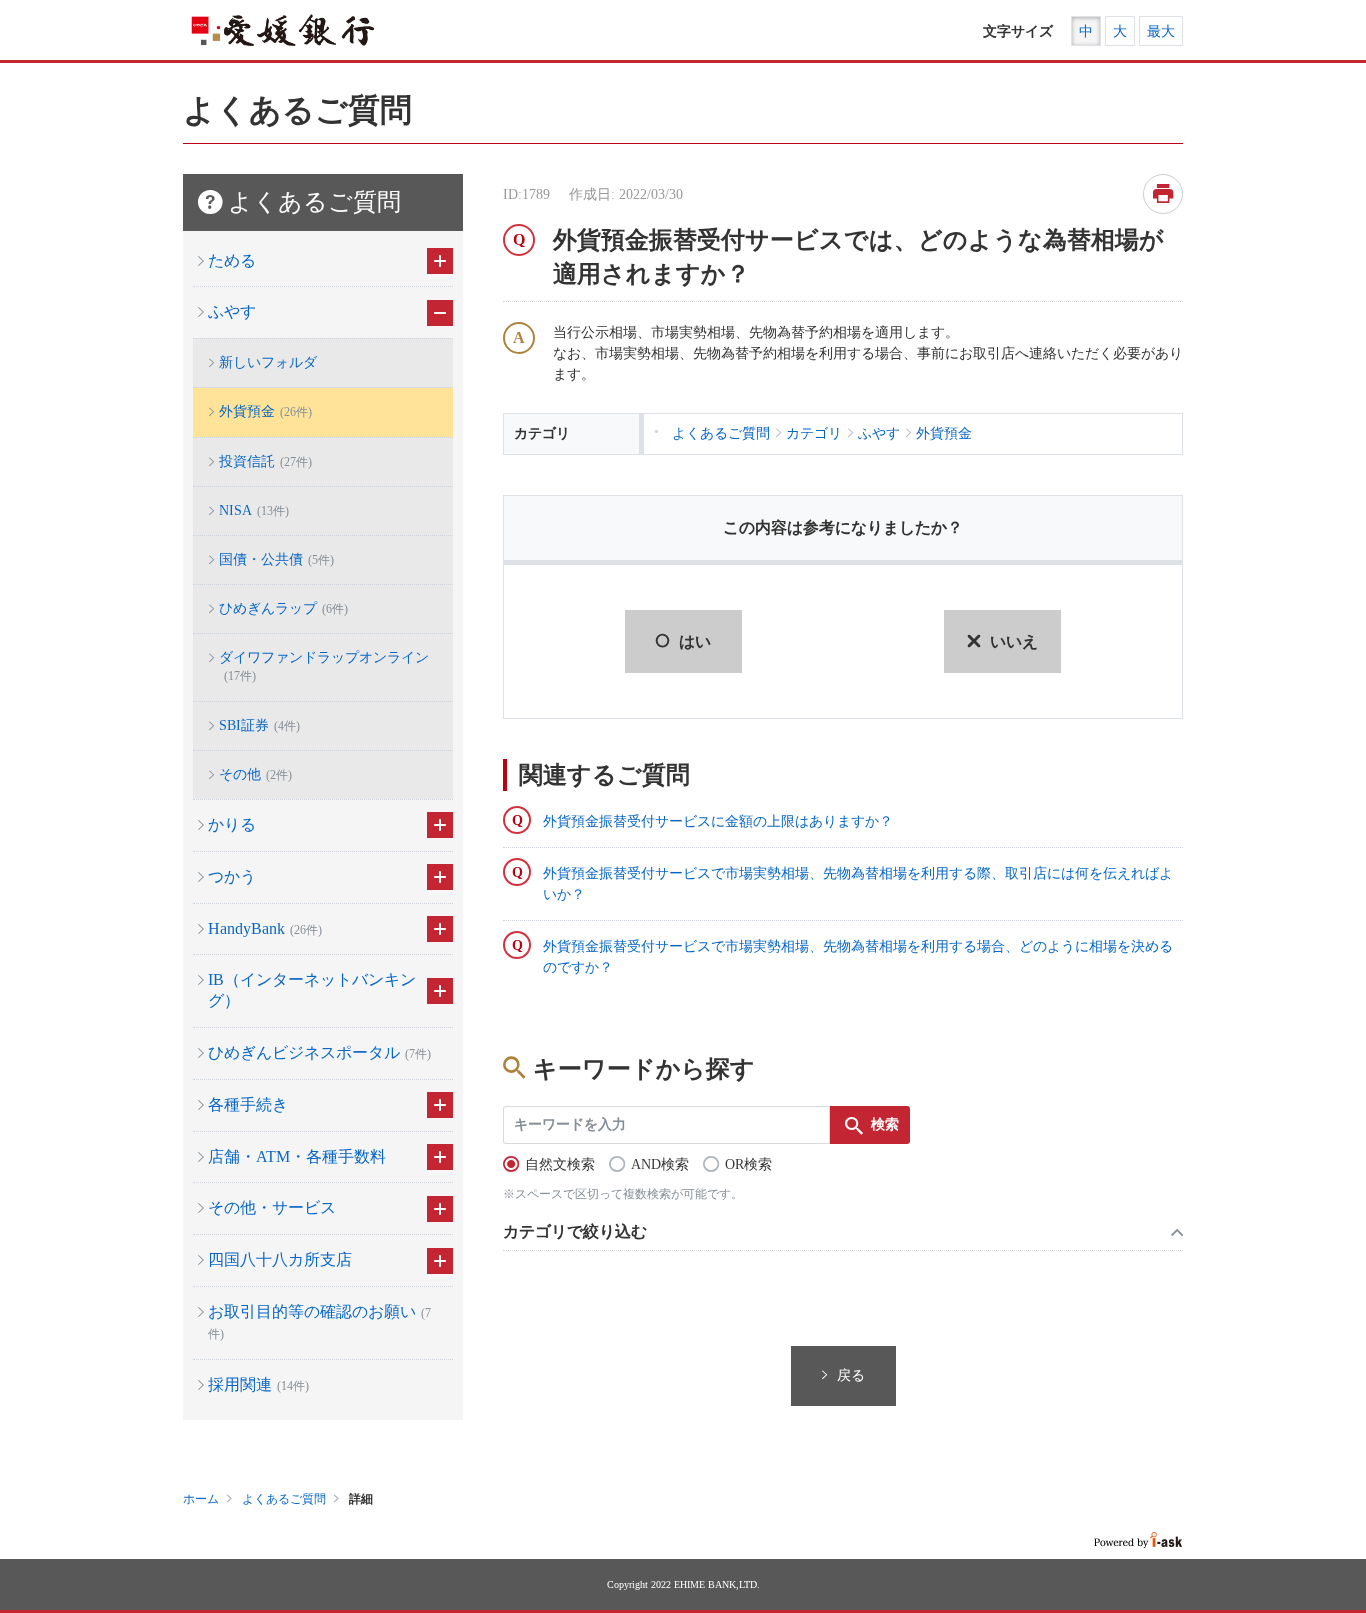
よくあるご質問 (284, 1499)
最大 (1161, 31)
